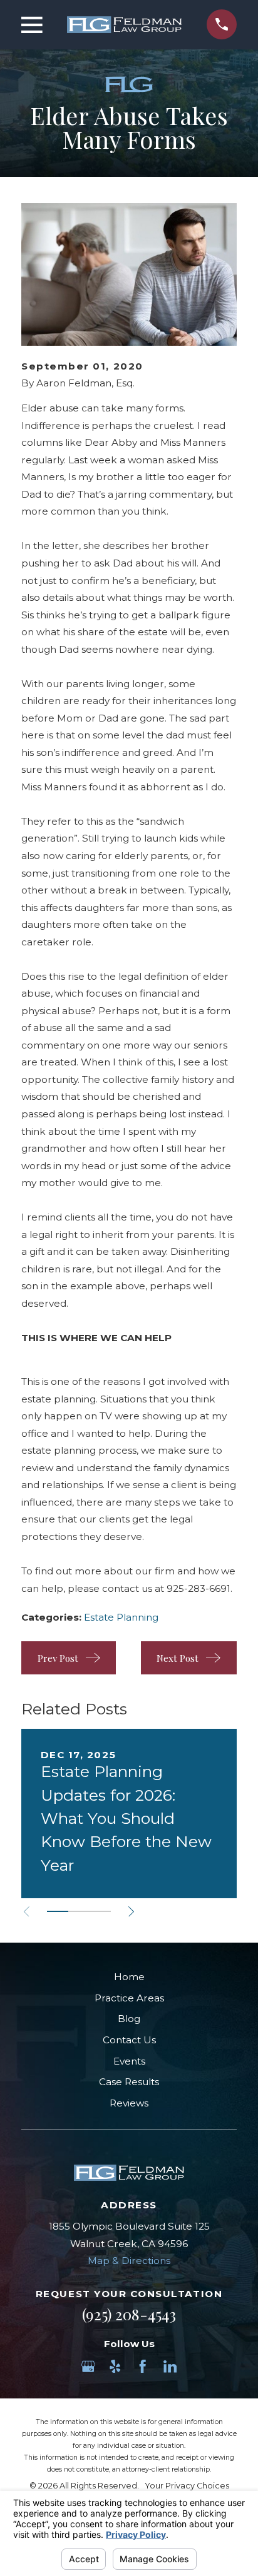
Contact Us (129, 2040)
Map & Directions (129, 2261)
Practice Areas (129, 1998)
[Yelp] (115, 2366)
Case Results (129, 2082)
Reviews (129, 2103)
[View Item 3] (100, 1911)
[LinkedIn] (170, 2366)
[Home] (124, 25)
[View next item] (131, 1912)
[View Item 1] (58, 1911)
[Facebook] (142, 2366)
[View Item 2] (79, 1911)
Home (129, 1977)
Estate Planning (121, 1617)
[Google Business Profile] (88, 2366)
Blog (129, 2019)
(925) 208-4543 (129, 2314)
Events (129, 2061)
